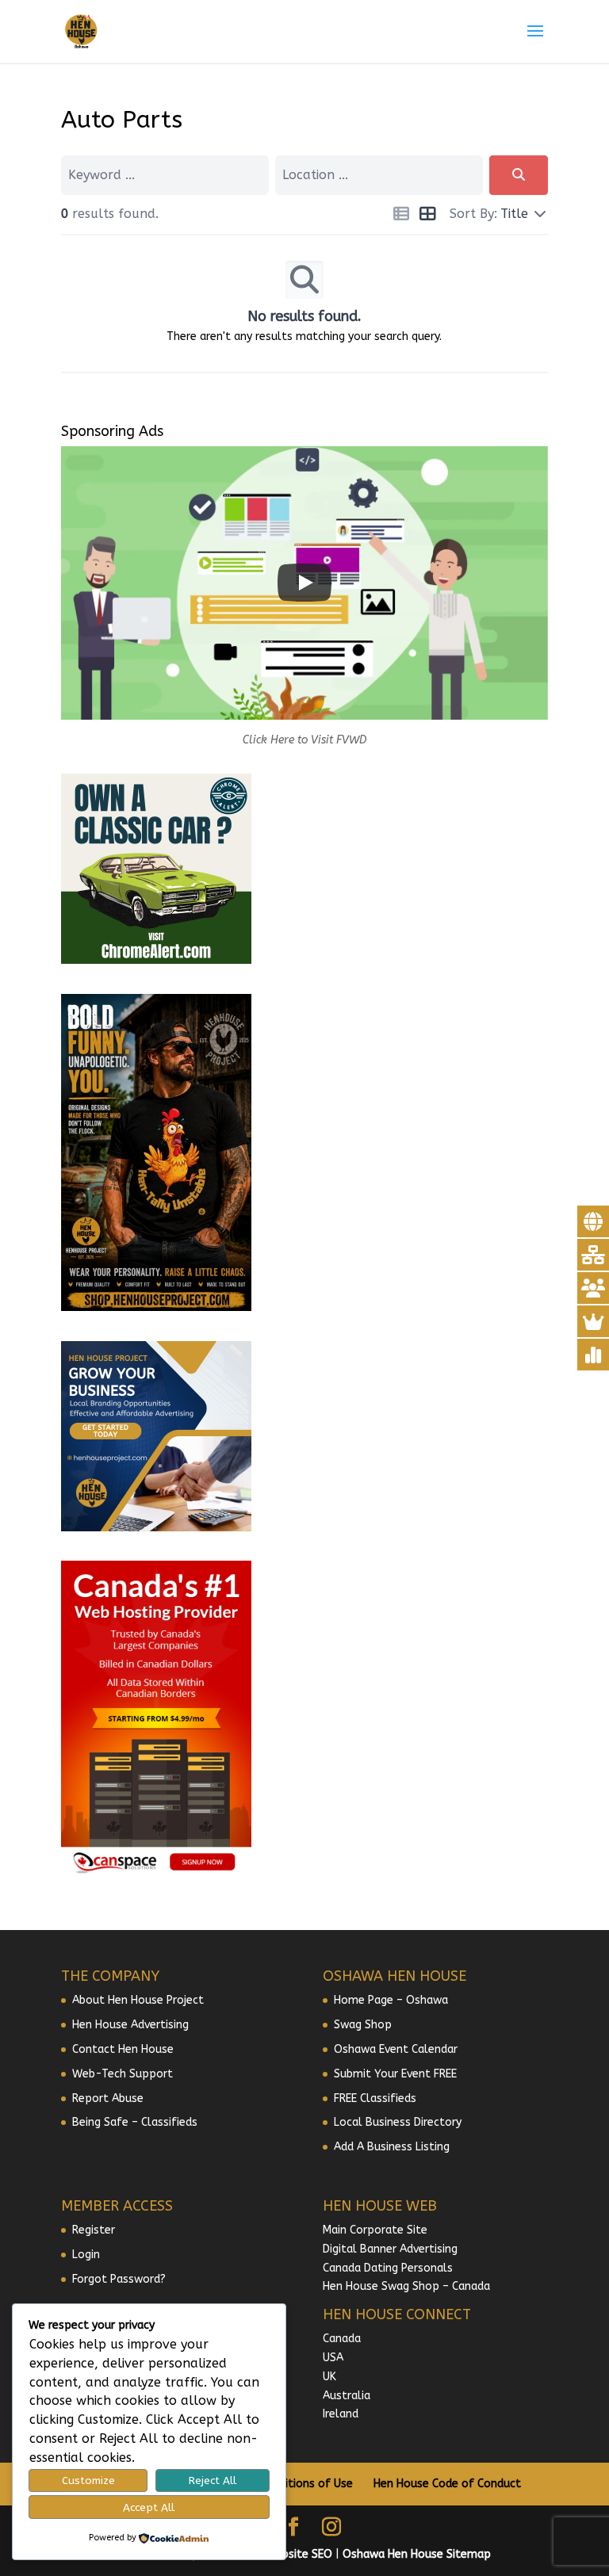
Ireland (341, 2414)
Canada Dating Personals (388, 2268)
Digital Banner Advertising (390, 2249)
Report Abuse (108, 2098)
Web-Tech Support (123, 2074)
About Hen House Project (138, 2000)
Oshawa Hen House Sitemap (417, 2554)
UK (329, 2377)
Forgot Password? (119, 2279)
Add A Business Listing (392, 2147)
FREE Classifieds (375, 2098)
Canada (342, 2339)
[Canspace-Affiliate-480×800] (156, 1874)
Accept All (149, 2507)
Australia (347, 2396)
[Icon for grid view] (427, 216)
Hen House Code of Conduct (447, 2484)
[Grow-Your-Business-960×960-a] (156, 1528)
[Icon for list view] (401, 216)
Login (86, 2255)
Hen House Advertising (130, 2025)
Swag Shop (363, 2025)
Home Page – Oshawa (391, 2000)
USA (333, 2358)
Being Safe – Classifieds (135, 2122)
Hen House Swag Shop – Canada (406, 2286)
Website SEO (299, 2554)
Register (94, 2230)
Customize (88, 2480)
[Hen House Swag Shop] (156, 1307)
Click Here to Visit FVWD (304, 740)
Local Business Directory (398, 2122)
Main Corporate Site (375, 2230)
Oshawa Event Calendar (396, 2049)
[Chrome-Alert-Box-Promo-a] (156, 960)
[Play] (304, 583)
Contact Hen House (123, 2049)
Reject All (213, 2480)
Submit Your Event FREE (395, 2074)
